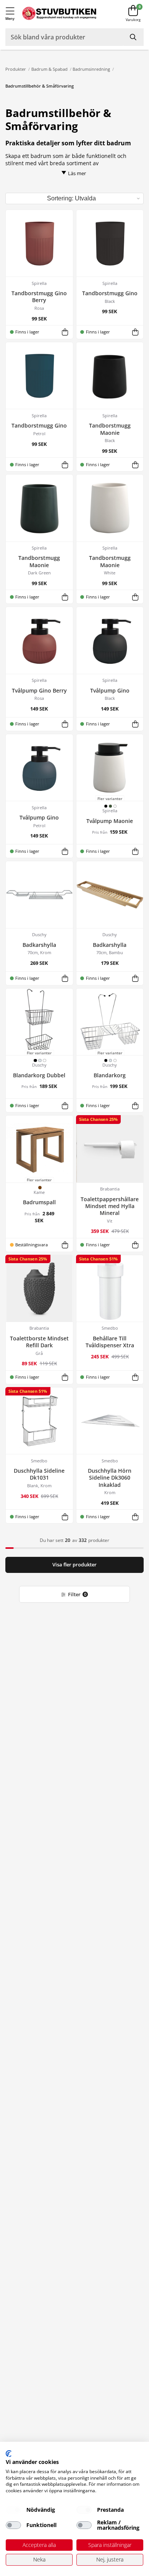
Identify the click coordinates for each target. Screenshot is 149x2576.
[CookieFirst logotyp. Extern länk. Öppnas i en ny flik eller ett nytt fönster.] (9, 2454)
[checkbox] (13, 2510)
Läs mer (77, 173)
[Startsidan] (59, 14)
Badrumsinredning (91, 69)
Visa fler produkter (74, 1565)
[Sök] (134, 37)
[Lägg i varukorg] (65, 332)
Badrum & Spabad (49, 69)
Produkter (16, 69)
